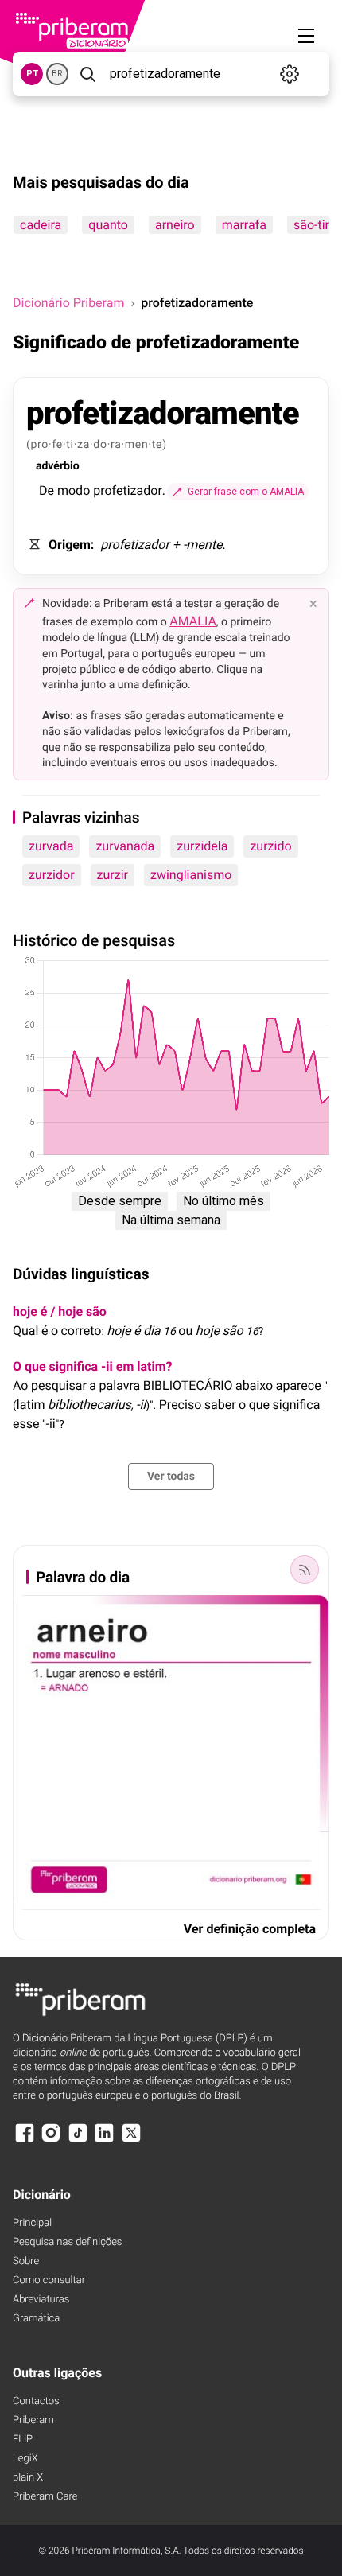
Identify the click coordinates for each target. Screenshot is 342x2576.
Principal (32, 2223)
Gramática (36, 2319)
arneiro (175, 225)
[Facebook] (25, 2140)
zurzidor (52, 875)
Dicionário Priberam (68, 303)
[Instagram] (51, 2140)
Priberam (33, 2420)
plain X (28, 2478)
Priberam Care (45, 2497)
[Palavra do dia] (305, 1570)
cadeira (41, 225)
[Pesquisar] (87, 74)
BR (57, 74)
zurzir (113, 875)
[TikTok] (78, 2140)
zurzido (270, 846)
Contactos (36, 2401)
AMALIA (193, 621)
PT (32, 74)
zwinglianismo (191, 875)
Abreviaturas (41, 2300)
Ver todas (171, 1477)
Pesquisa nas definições (67, 2242)
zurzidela (202, 846)
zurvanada (125, 846)
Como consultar (49, 2280)
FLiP (23, 2440)
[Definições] (290, 74)
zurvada (51, 846)
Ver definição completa (250, 1929)
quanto (108, 225)
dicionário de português (81, 2053)
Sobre (26, 2261)
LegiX (25, 2459)
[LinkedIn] (104, 2140)
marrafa (244, 225)
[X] (131, 2140)
